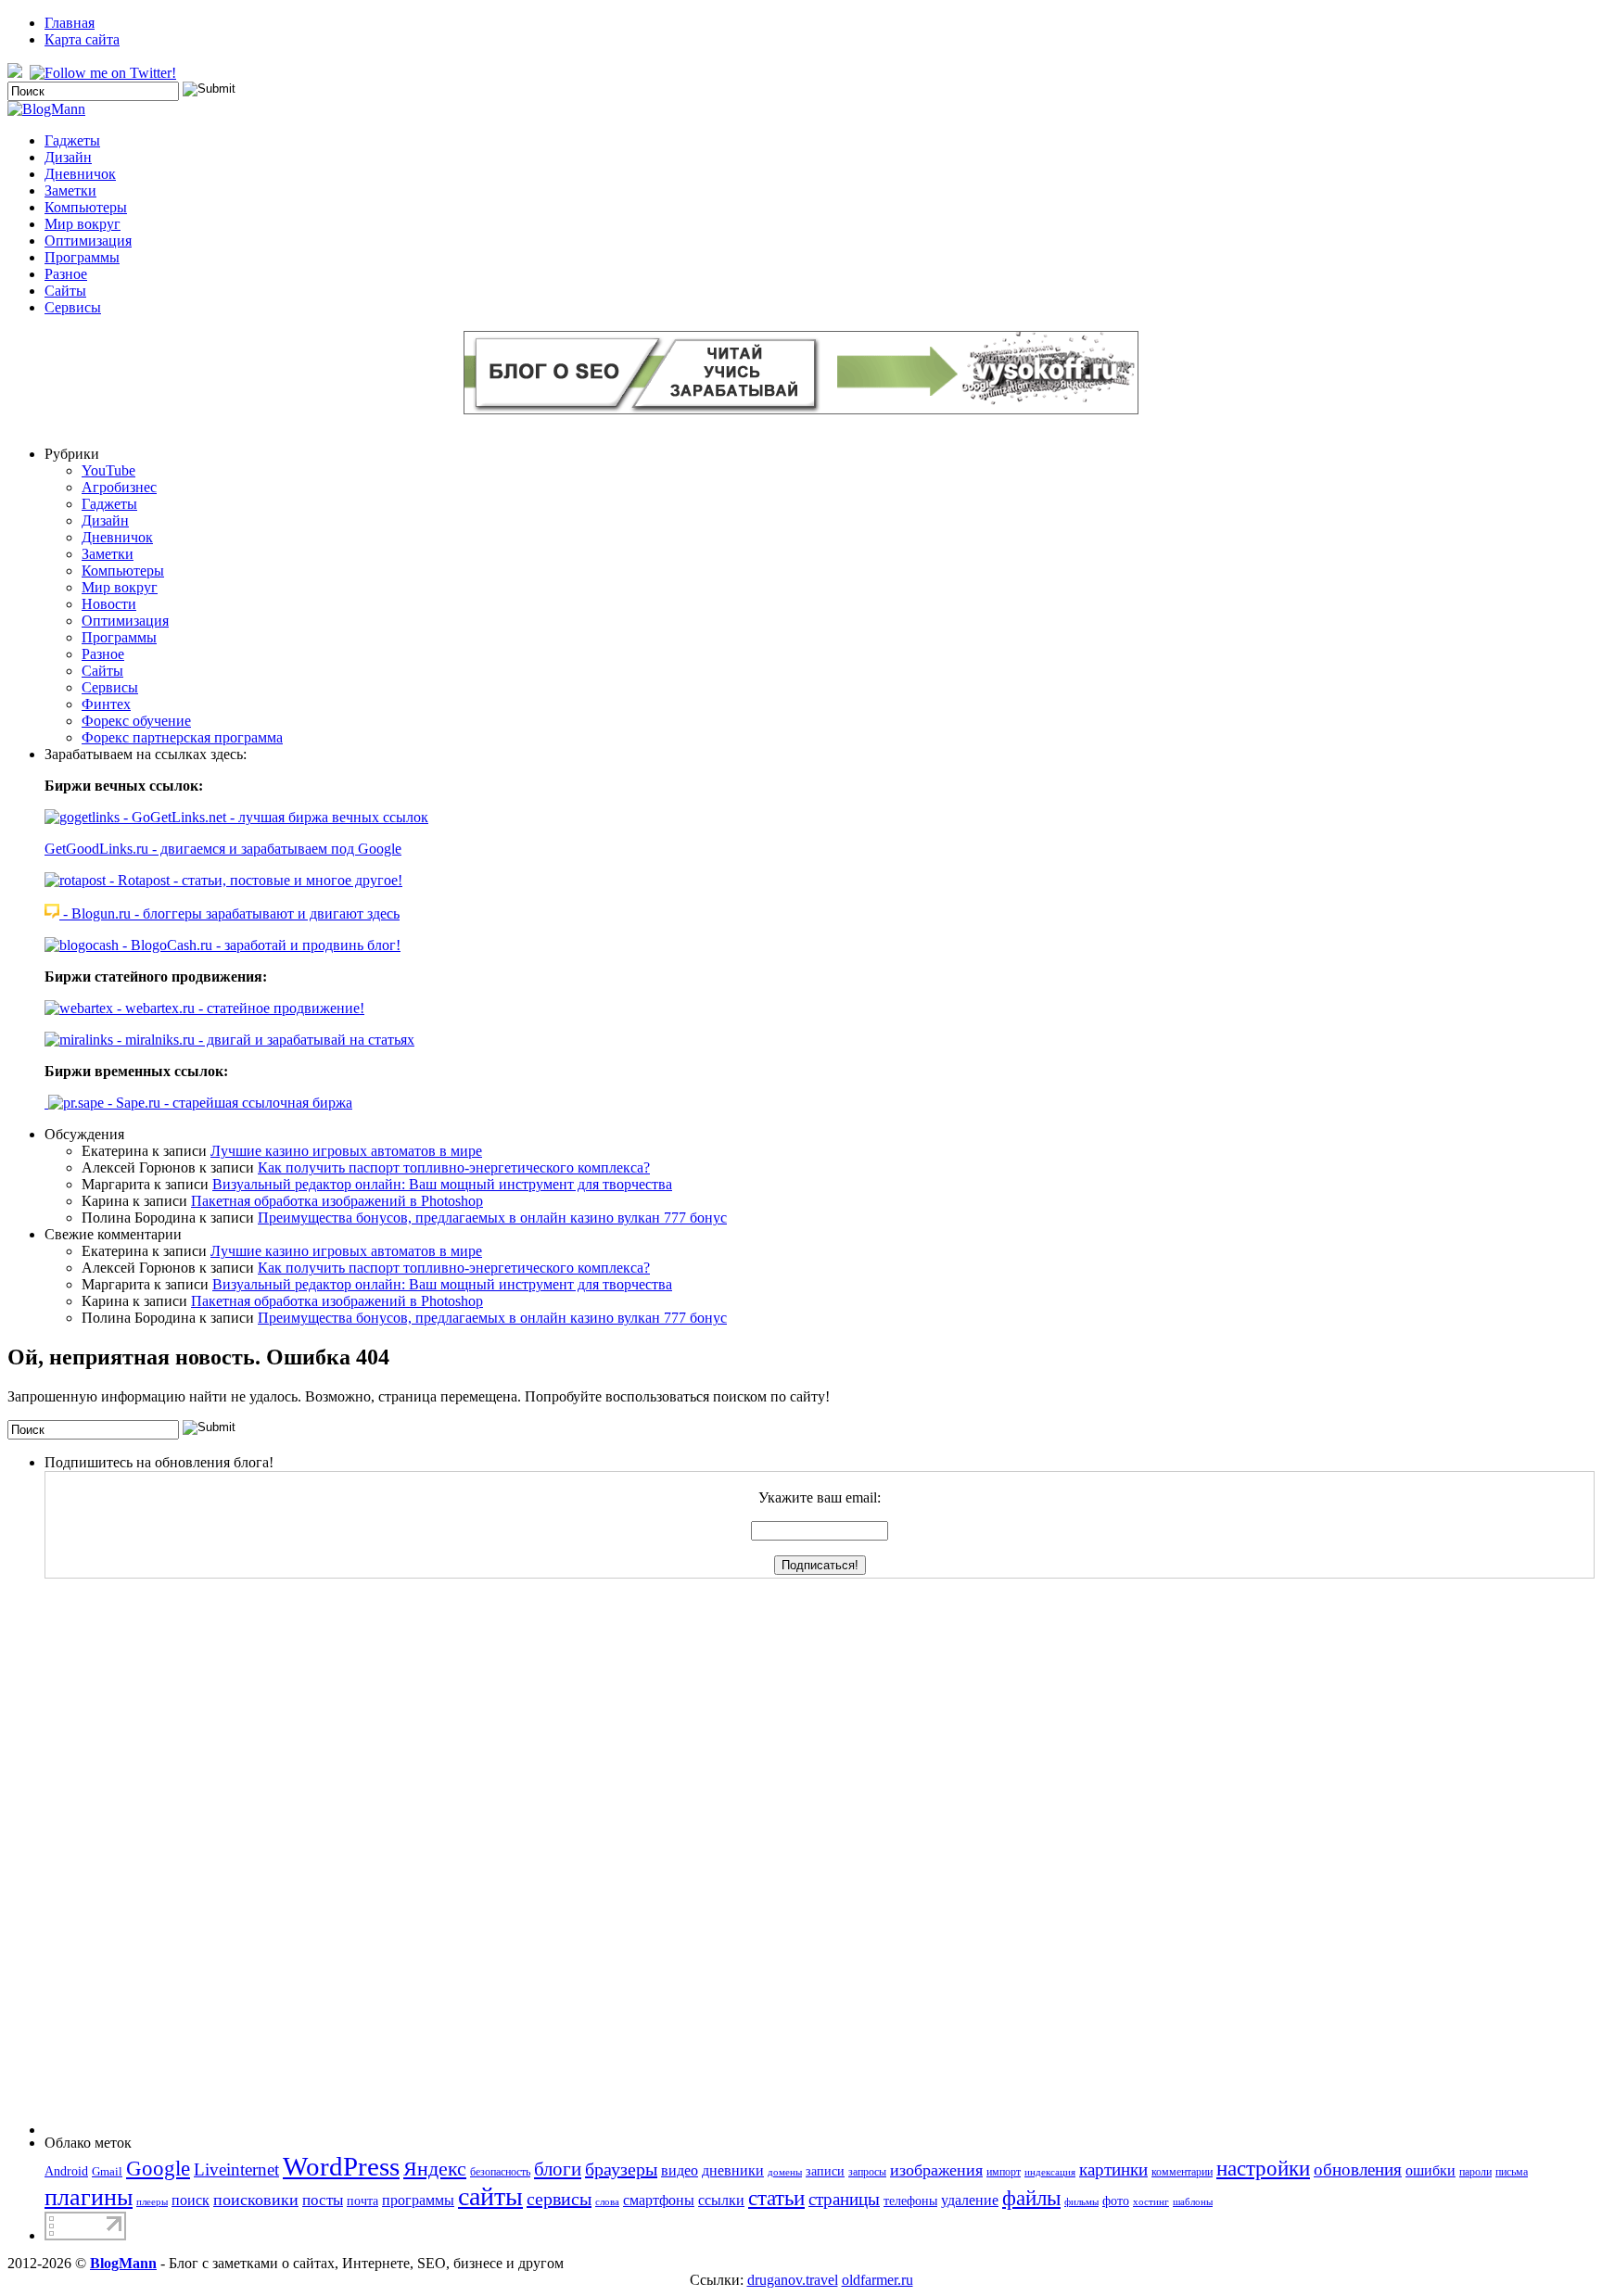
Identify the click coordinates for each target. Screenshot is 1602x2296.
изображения (936, 2170)
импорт (1004, 2172)
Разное (66, 274)
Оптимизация (88, 241)
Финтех (106, 704)
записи (825, 2171)
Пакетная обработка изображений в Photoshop (337, 1201)
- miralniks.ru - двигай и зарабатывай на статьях (264, 1040)
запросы (867, 2172)
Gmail (107, 2171)
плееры (152, 2202)
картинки (1113, 2169)
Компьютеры (86, 207)
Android (66, 2171)
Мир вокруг (83, 224)
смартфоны (659, 2200)
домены (785, 2172)
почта (362, 2201)
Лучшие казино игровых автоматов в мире (346, 1151)
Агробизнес (119, 487)
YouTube (108, 470)
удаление (970, 2200)
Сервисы (73, 307)
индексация (1050, 2172)
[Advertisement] (119, 1857)
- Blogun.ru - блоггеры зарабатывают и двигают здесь (229, 913)
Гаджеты (72, 140)
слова (607, 2202)
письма (1512, 2172)
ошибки (1430, 2170)
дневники (733, 2170)
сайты (490, 2196)
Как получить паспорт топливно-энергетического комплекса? (454, 1167)
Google (158, 2169)
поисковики (256, 2200)
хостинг (1151, 2202)
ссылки (721, 2200)
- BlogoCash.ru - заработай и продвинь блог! (260, 945)
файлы (1031, 2198)
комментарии (1182, 2172)
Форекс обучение (136, 721)
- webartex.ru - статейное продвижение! (239, 1008)
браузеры (621, 2169)
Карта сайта (82, 39)
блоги (558, 2169)
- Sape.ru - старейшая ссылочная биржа (228, 1103)
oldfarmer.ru (877, 2280)
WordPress (341, 2166)
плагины (89, 2197)
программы (418, 2200)
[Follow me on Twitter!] (105, 73)
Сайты (65, 291)
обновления (1358, 2169)
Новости (109, 604)
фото (1116, 2201)
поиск (191, 2200)
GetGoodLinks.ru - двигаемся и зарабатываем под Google (223, 849)
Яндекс (435, 2169)
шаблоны (1193, 2202)
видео (680, 2170)
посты (323, 2200)
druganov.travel (793, 2280)
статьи (776, 2198)
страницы (844, 2199)
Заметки (70, 190)
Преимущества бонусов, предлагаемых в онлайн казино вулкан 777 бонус (492, 1218)
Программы (82, 257)
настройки (1263, 2168)
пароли (1475, 2172)
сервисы (559, 2199)
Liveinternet (236, 2169)
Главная (70, 23)
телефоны (910, 2201)
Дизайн (68, 157)
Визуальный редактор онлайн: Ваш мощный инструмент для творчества (442, 1184)
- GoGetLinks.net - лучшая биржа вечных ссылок (274, 817)
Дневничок (80, 174)
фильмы (1081, 2202)
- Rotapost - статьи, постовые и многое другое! (254, 880)
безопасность (500, 2172)
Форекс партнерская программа (182, 737)
